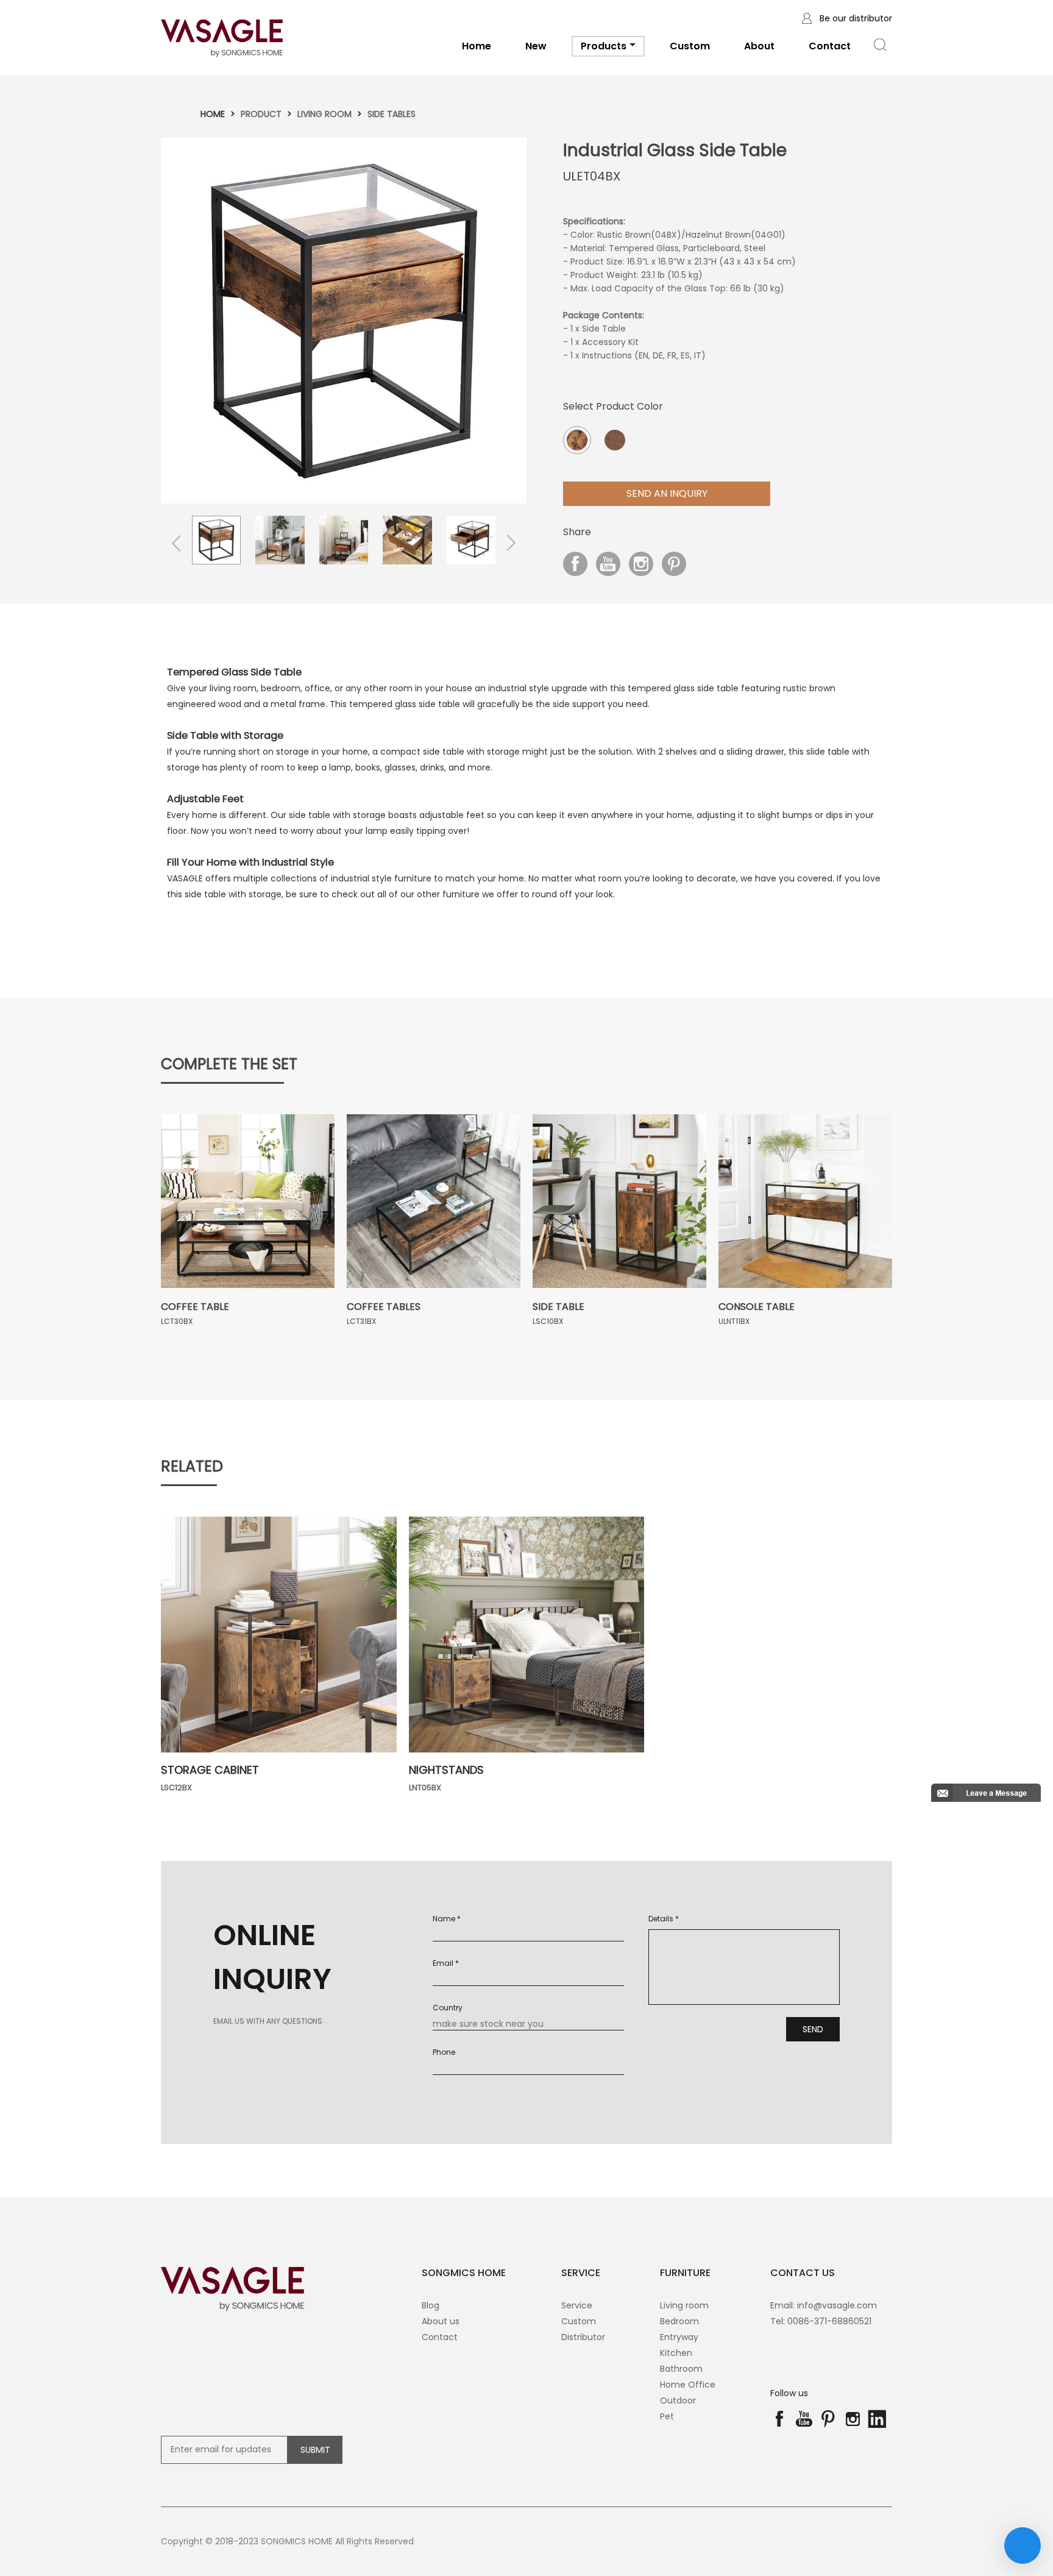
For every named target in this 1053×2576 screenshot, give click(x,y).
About (759, 46)
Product (261, 114)
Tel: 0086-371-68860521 (821, 2321)
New (536, 46)
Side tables (392, 114)
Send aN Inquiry (667, 493)
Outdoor (678, 2400)
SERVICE (581, 2273)
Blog (431, 2305)
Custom (690, 46)
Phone (444, 2052)
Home (477, 46)
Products (604, 46)
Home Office (688, 2385)
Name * (447, 1919)
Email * (446, 1963)
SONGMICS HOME (464, 2273)
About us (441, 2321)
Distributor (583, 2337)
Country (448, 2008)
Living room (324, 114)
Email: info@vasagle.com (824, 2305)
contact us (803, 2273)
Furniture (685, 2273)
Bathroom (681, 2369)
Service (577, 2305)
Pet (667, 2416)
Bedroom (679, 2321)
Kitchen (676, 2353)
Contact (830, 46)
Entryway (679, 2337)
